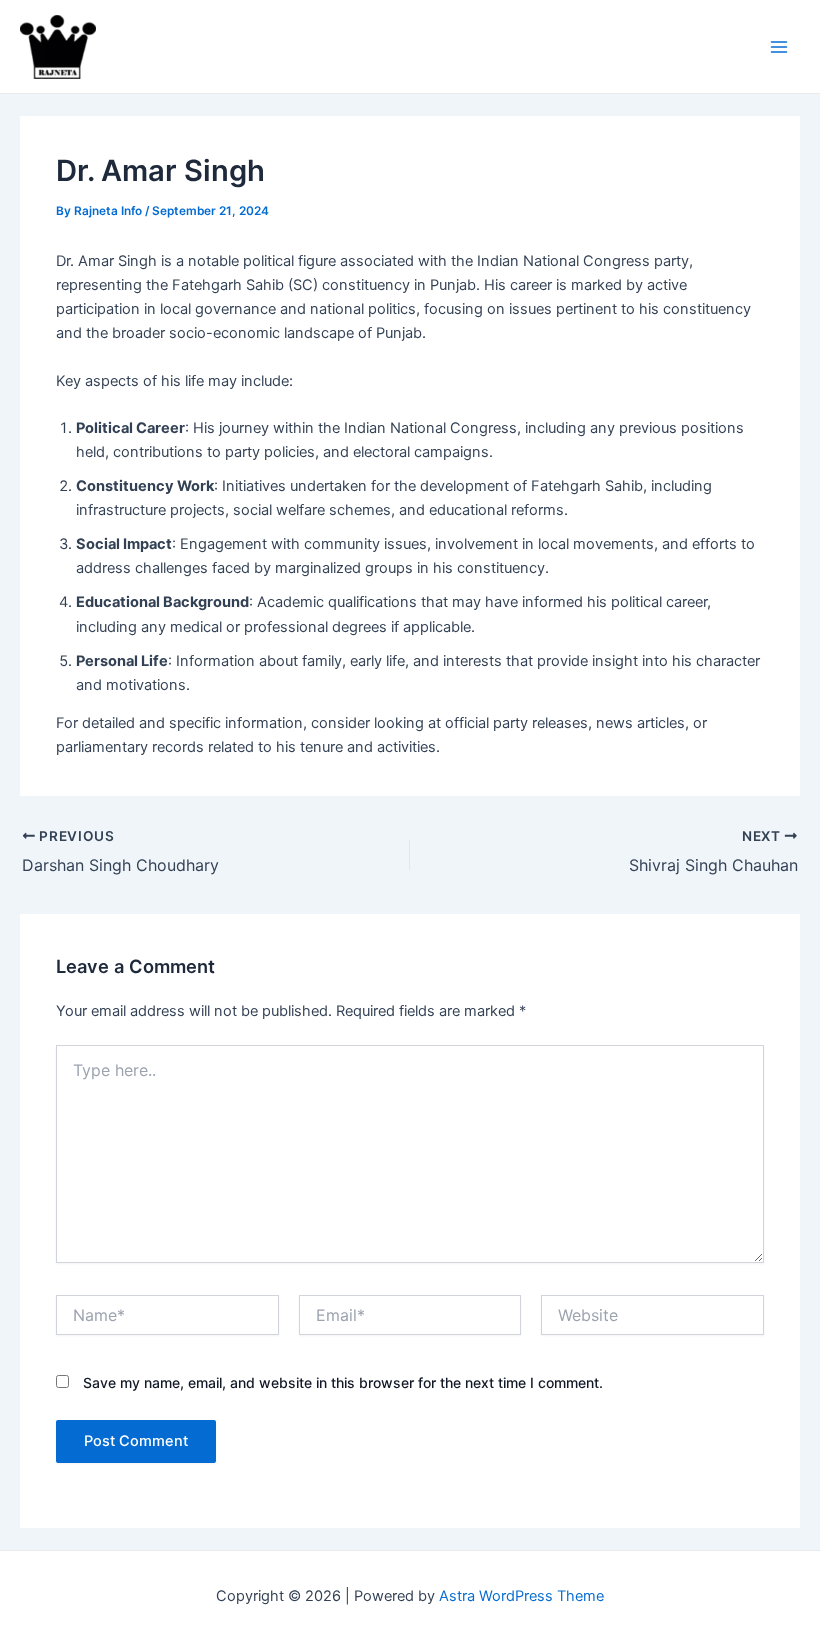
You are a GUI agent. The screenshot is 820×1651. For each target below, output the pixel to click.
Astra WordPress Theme (521, 1596)
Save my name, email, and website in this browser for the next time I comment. (343, 1382)
